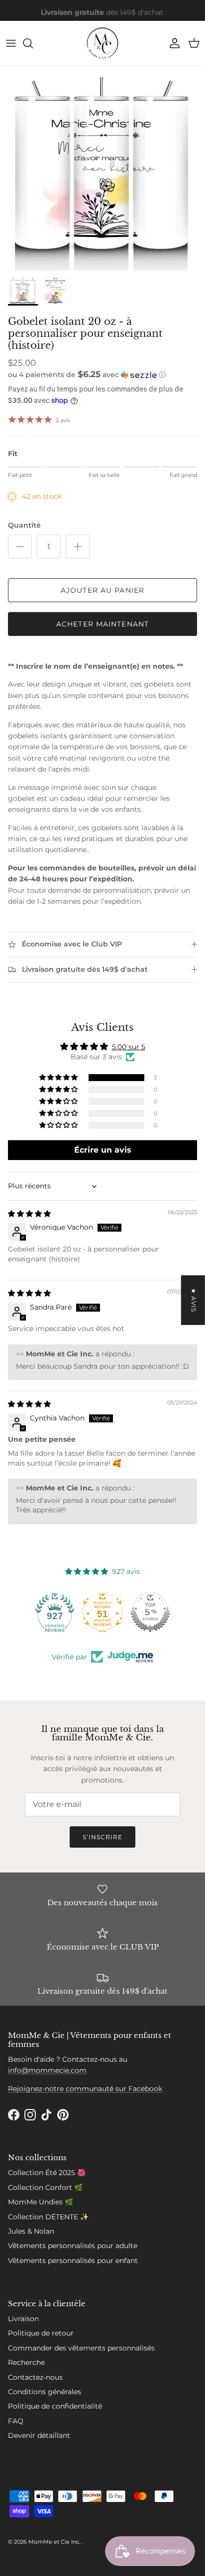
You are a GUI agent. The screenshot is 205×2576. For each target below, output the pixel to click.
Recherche (26, 2362)
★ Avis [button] (194, 1300)
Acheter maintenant (102, 624)
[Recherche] (33, 43)
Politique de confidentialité (55, 2406)
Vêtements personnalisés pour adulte (73, 2246)
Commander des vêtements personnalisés (81, 2348)
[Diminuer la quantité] (20, 546)
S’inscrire (102, 1837)
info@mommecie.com (47, 2070)
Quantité (24, 525)
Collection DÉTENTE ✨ (48, 2217)
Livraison (23, 2319)
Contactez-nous (35, 2377)
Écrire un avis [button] (103, 1150)
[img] (29, 1214)
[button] (102, 375)
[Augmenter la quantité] (78, 546)
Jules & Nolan (31, 2231)
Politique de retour (41, 2333)
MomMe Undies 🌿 (41, 2202)
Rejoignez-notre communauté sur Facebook (85, 2089)
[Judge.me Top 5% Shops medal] (150, 1612)
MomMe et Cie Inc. (55, 2542)
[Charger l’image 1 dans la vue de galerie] (102, 168)
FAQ (16, 2421)
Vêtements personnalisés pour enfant (73, 2261)
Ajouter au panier (102, 590)
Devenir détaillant (39, 2435)
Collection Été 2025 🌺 (47, 2173)
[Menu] (11, 43)
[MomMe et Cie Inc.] (102, 43)
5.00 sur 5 (129, 1047)
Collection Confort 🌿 (45, 2187)
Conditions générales (45, 2392)
